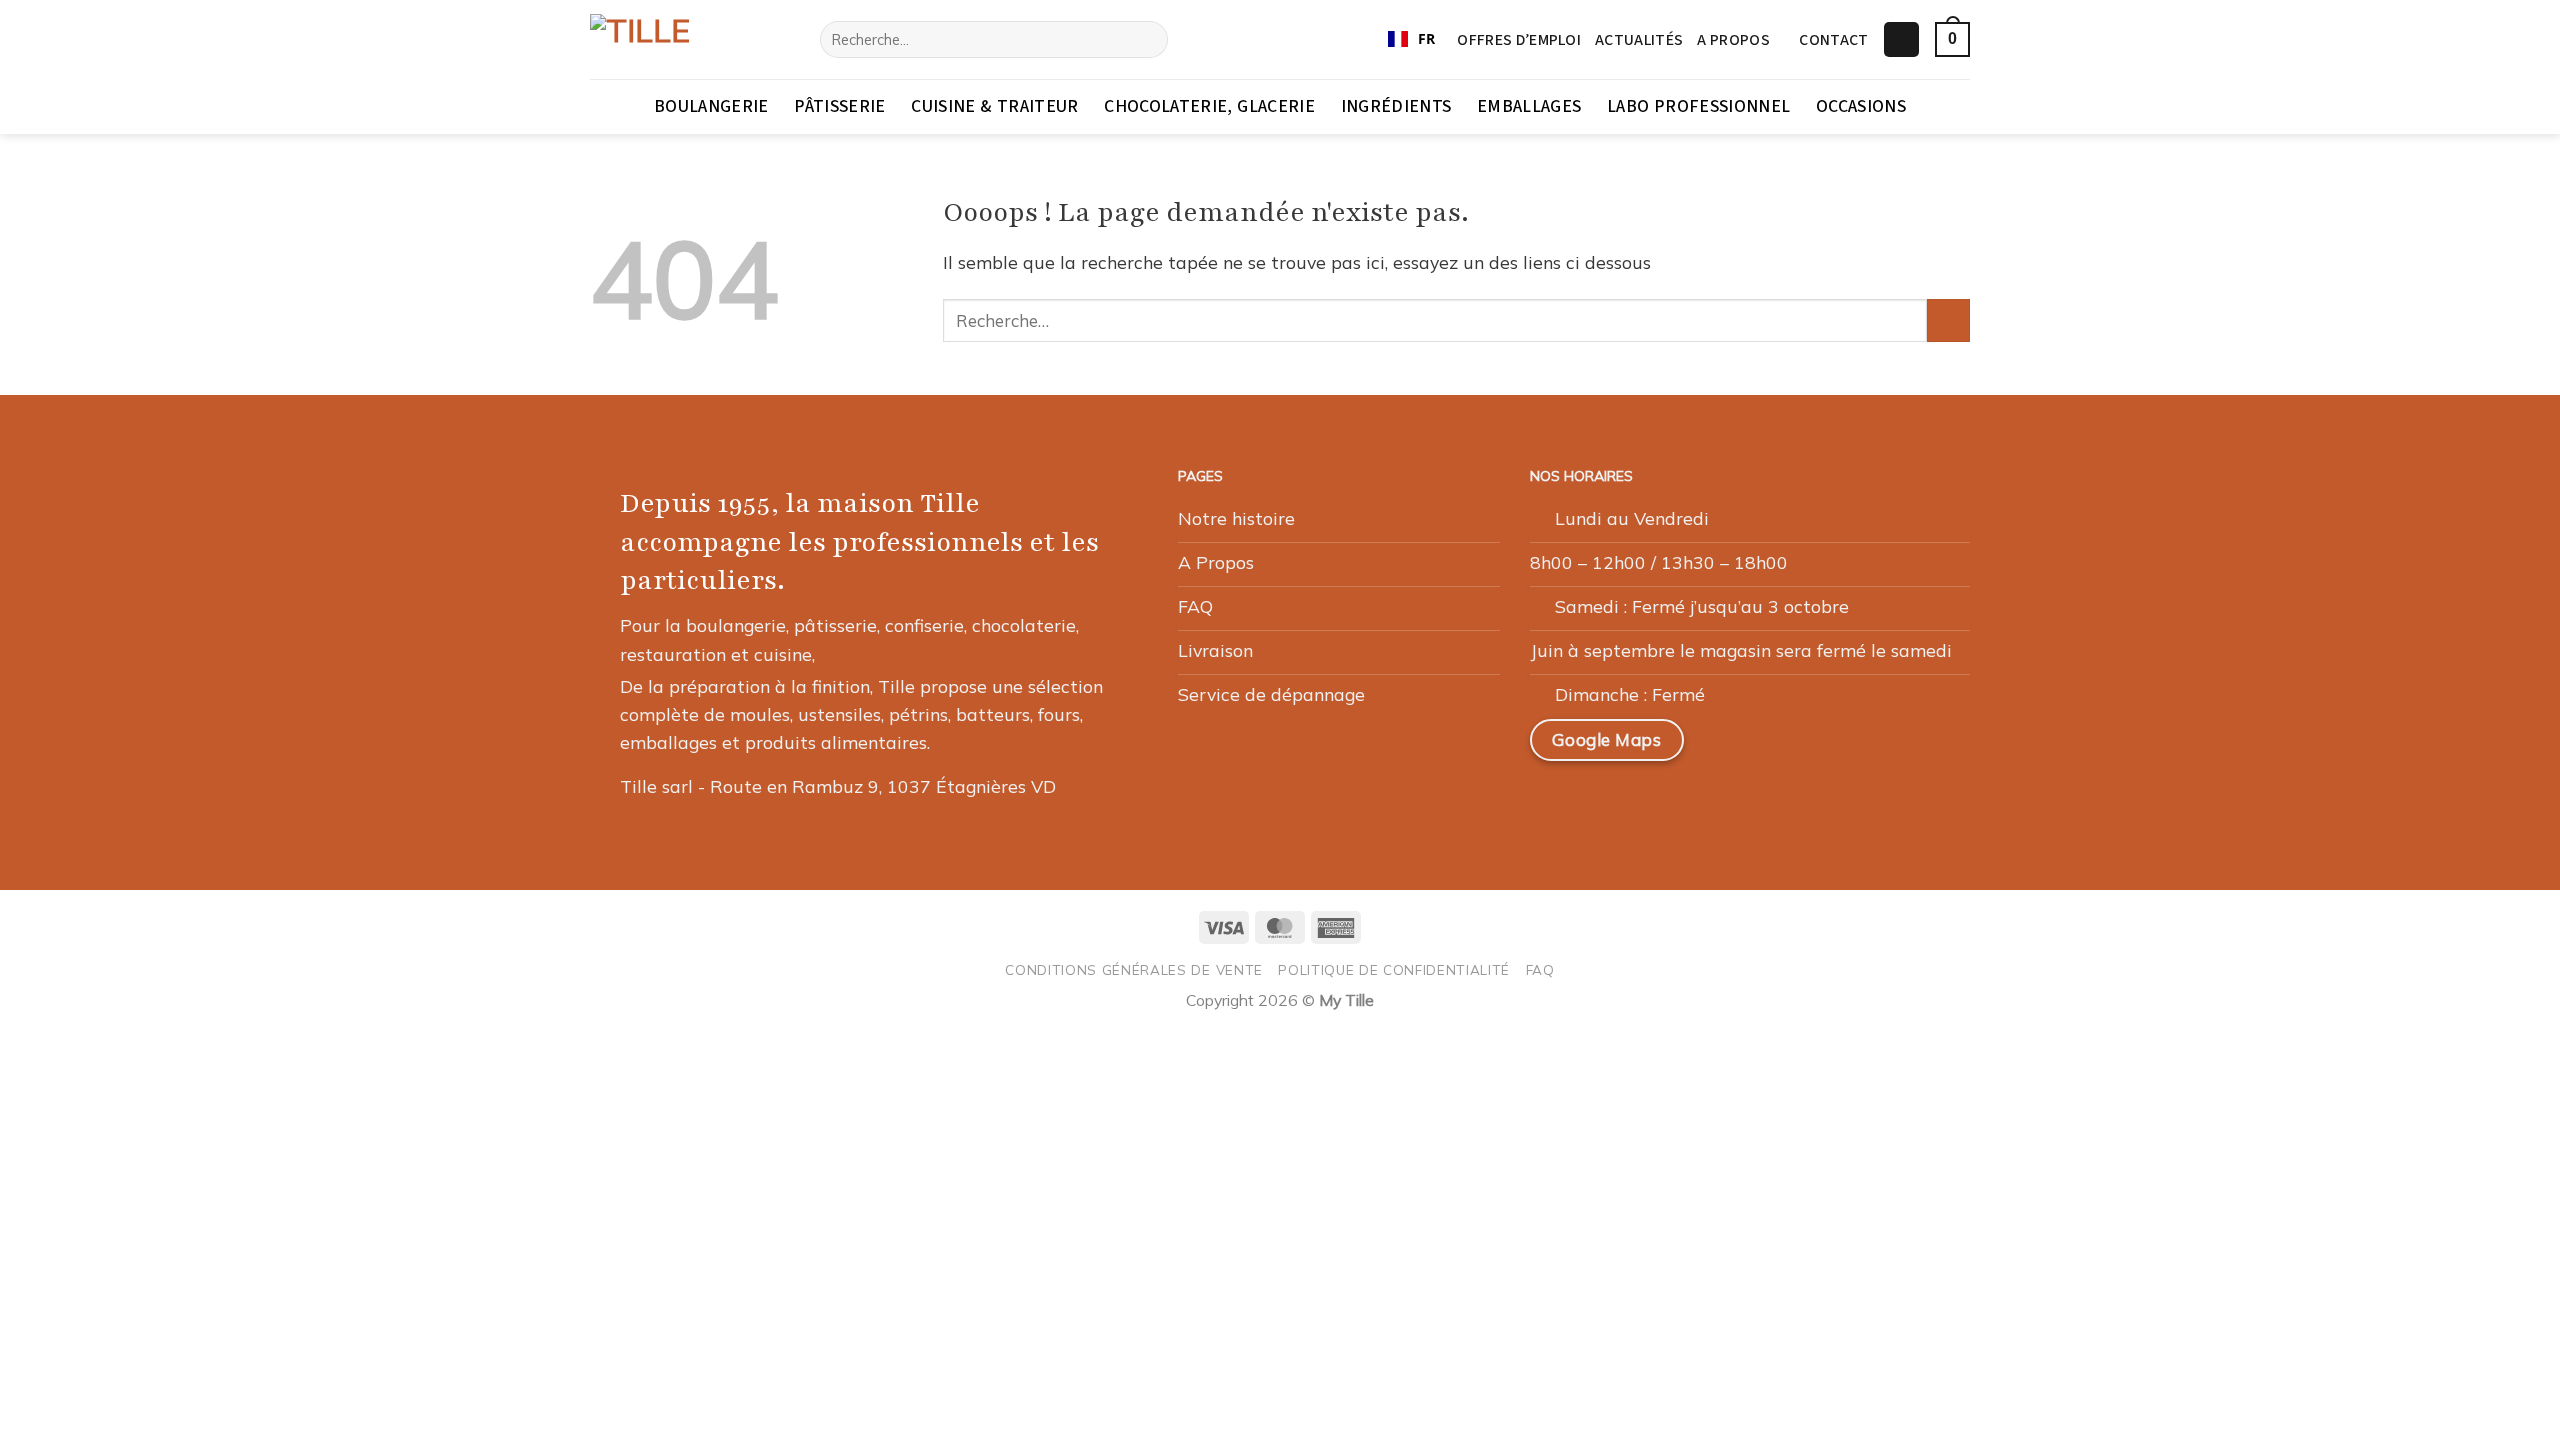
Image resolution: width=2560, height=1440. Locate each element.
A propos (1733, 40)
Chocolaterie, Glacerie (1209, 106)
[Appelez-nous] (1873, 748)
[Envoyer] (1146, 39)
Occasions (1861, 106)
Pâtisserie (840, 106)
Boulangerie (711, 106)
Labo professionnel (1698, 106)
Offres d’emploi (1519, 40)
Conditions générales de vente (1134, 969)
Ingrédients (1396, 106)
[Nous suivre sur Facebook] (1730, 748)
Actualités (1639, 40)
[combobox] (1411, 40)
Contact (1833, 40)
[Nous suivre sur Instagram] (1777, 748)
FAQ (1540, 969)
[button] (1901, 40)
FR (1426, 38)
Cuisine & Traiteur (994, 106)
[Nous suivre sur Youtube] (1921, 748)
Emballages (1529, 106)
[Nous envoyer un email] (1825, 748)
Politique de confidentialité (1394, 969)
